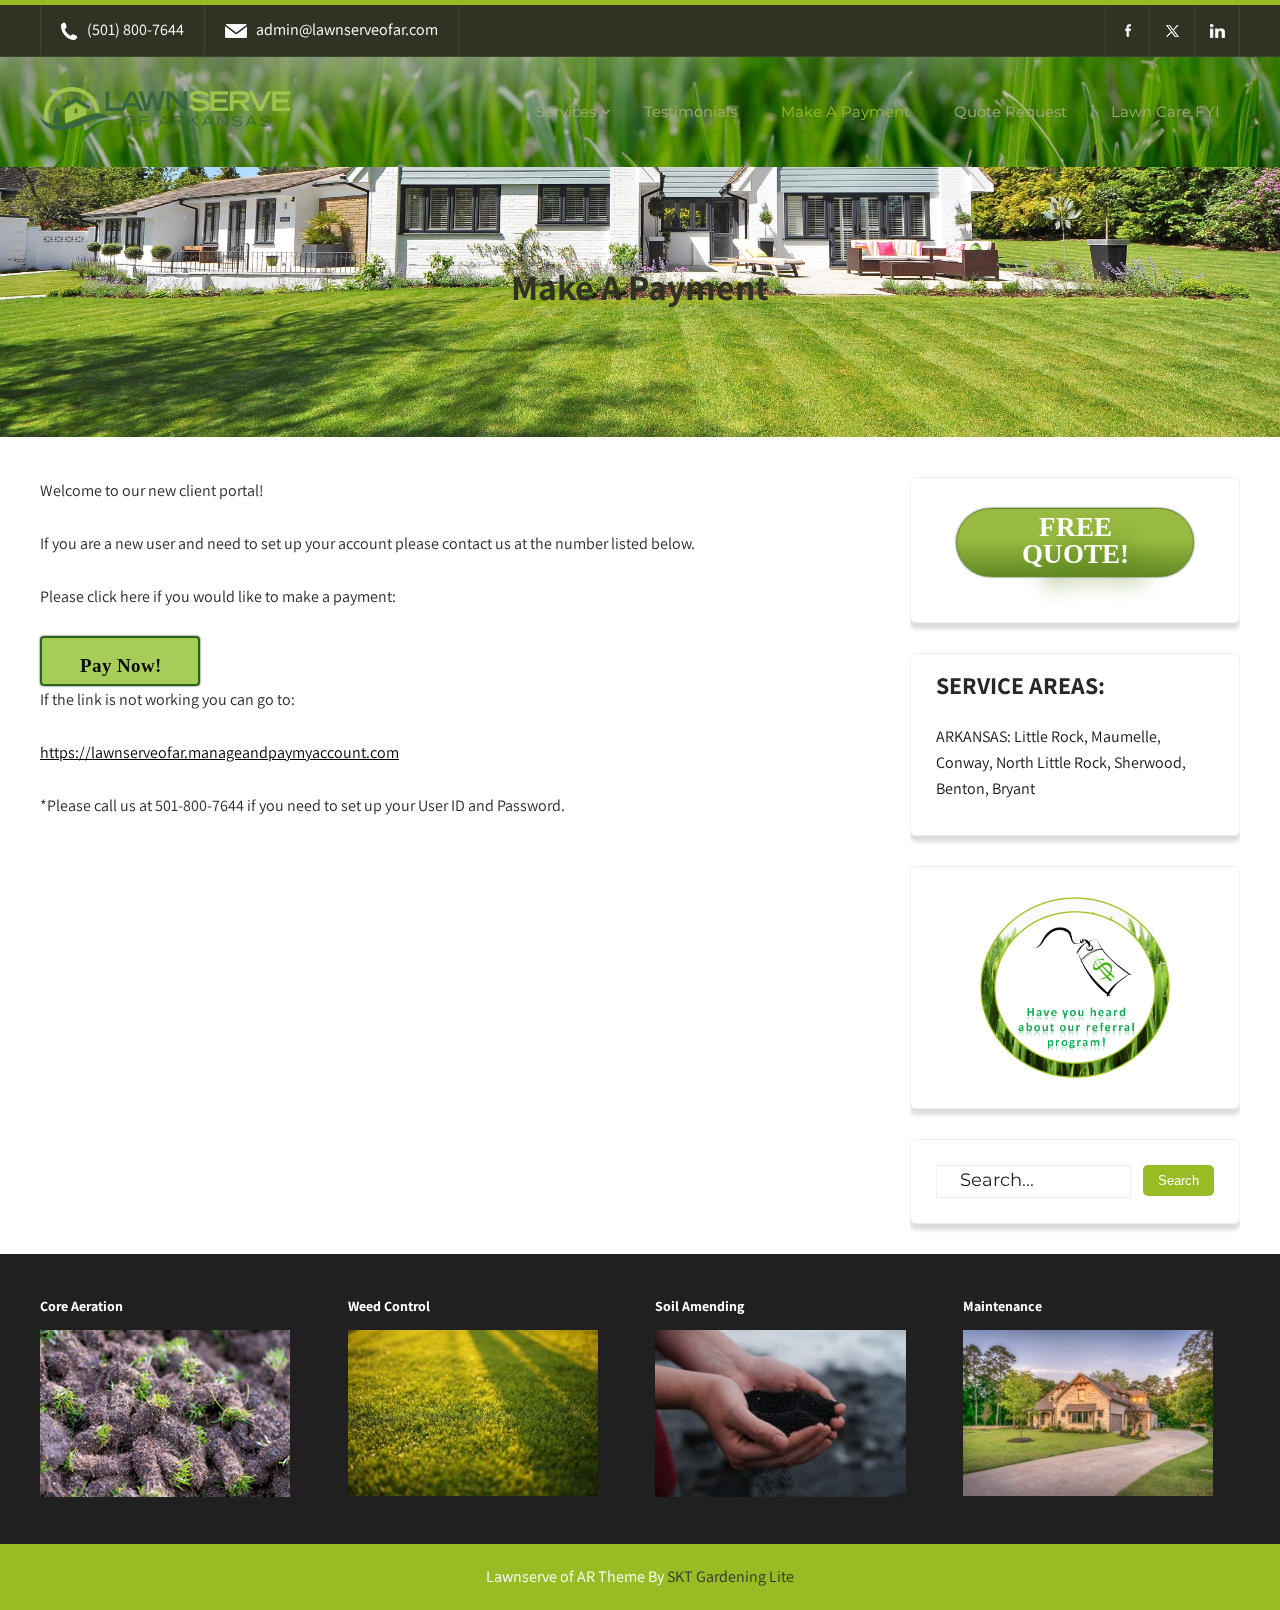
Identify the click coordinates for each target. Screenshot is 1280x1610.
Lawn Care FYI (1165, 111)
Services (566, 111)
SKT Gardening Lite (730, 1576)
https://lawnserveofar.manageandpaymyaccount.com (219, 752)
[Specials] (1075, 987)
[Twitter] (1172, 30)
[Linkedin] (1217, 30)
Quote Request (1010, 111)
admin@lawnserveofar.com (347, 29)
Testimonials (690, 111)
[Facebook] (1127, 30)
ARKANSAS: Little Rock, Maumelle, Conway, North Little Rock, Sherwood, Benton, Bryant (1061, 762)
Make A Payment (845, 111)
